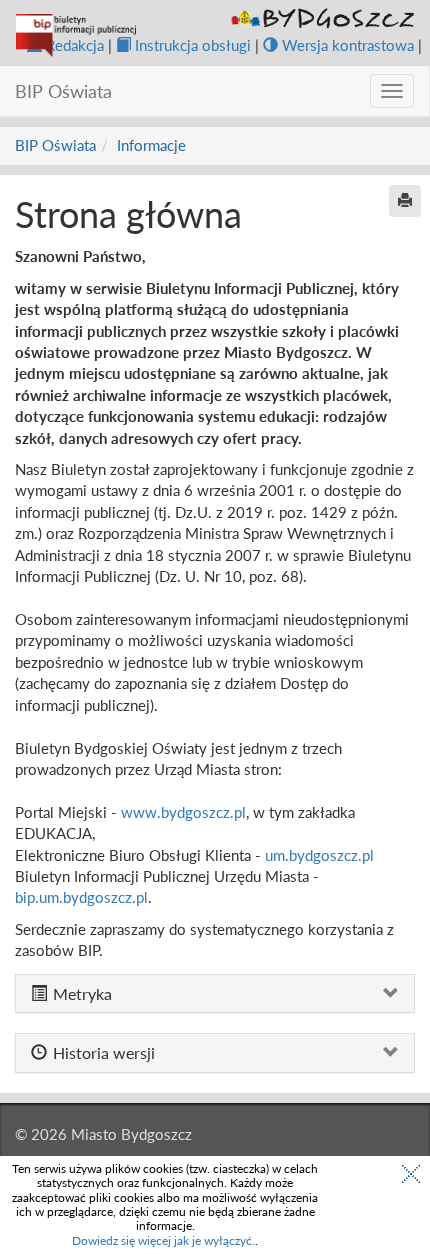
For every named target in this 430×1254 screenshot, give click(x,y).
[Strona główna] (76, 35)
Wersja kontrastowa (348, 45)
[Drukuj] (405, 201)
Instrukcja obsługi (193, 45)
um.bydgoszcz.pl (319, 855)
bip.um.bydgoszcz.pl (81, 897)
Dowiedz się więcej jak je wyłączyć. (163, 1240)
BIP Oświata (55, 145)
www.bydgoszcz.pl (183, 812)
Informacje (151, 145)
